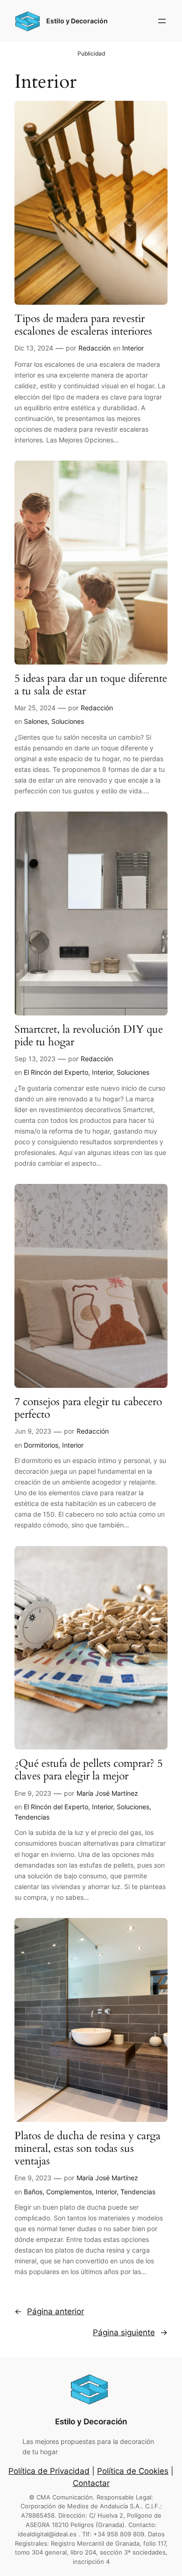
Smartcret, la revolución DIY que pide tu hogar (89, 1036)
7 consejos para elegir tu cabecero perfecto (88, 1408)
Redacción (94, 348)
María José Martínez (107, 1793)
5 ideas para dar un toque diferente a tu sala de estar (91, 685)
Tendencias (32, 1817)
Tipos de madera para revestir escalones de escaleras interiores (83, 325)
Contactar (91, 2483)
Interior (133, 348)
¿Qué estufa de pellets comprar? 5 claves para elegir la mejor (89, 1770)
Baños (33, 2192)
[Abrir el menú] (162, 21)
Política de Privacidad (49, 2471)
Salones (36, 721)
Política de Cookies (133, 2471)
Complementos (69, 2192)
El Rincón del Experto (56, 1072)
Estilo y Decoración (77, 21)
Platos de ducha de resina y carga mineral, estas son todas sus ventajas (87, 2149)
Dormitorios (41, 1445)
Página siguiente (130, 2332)
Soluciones (68, 721)
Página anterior (49, 2311)
